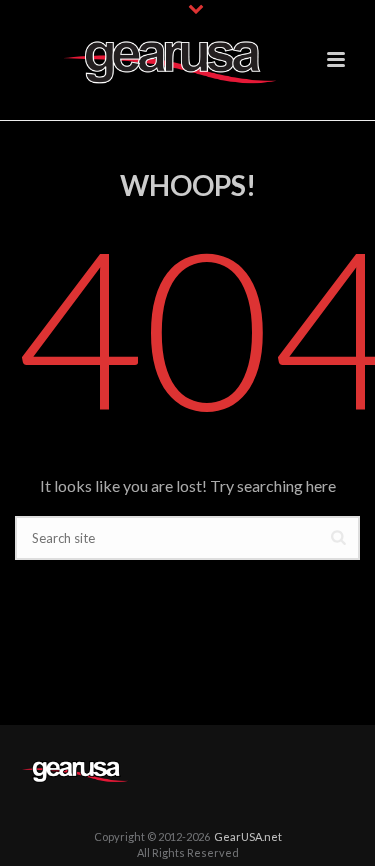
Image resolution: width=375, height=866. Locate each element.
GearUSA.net (248, 836)
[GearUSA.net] (75, 768)
